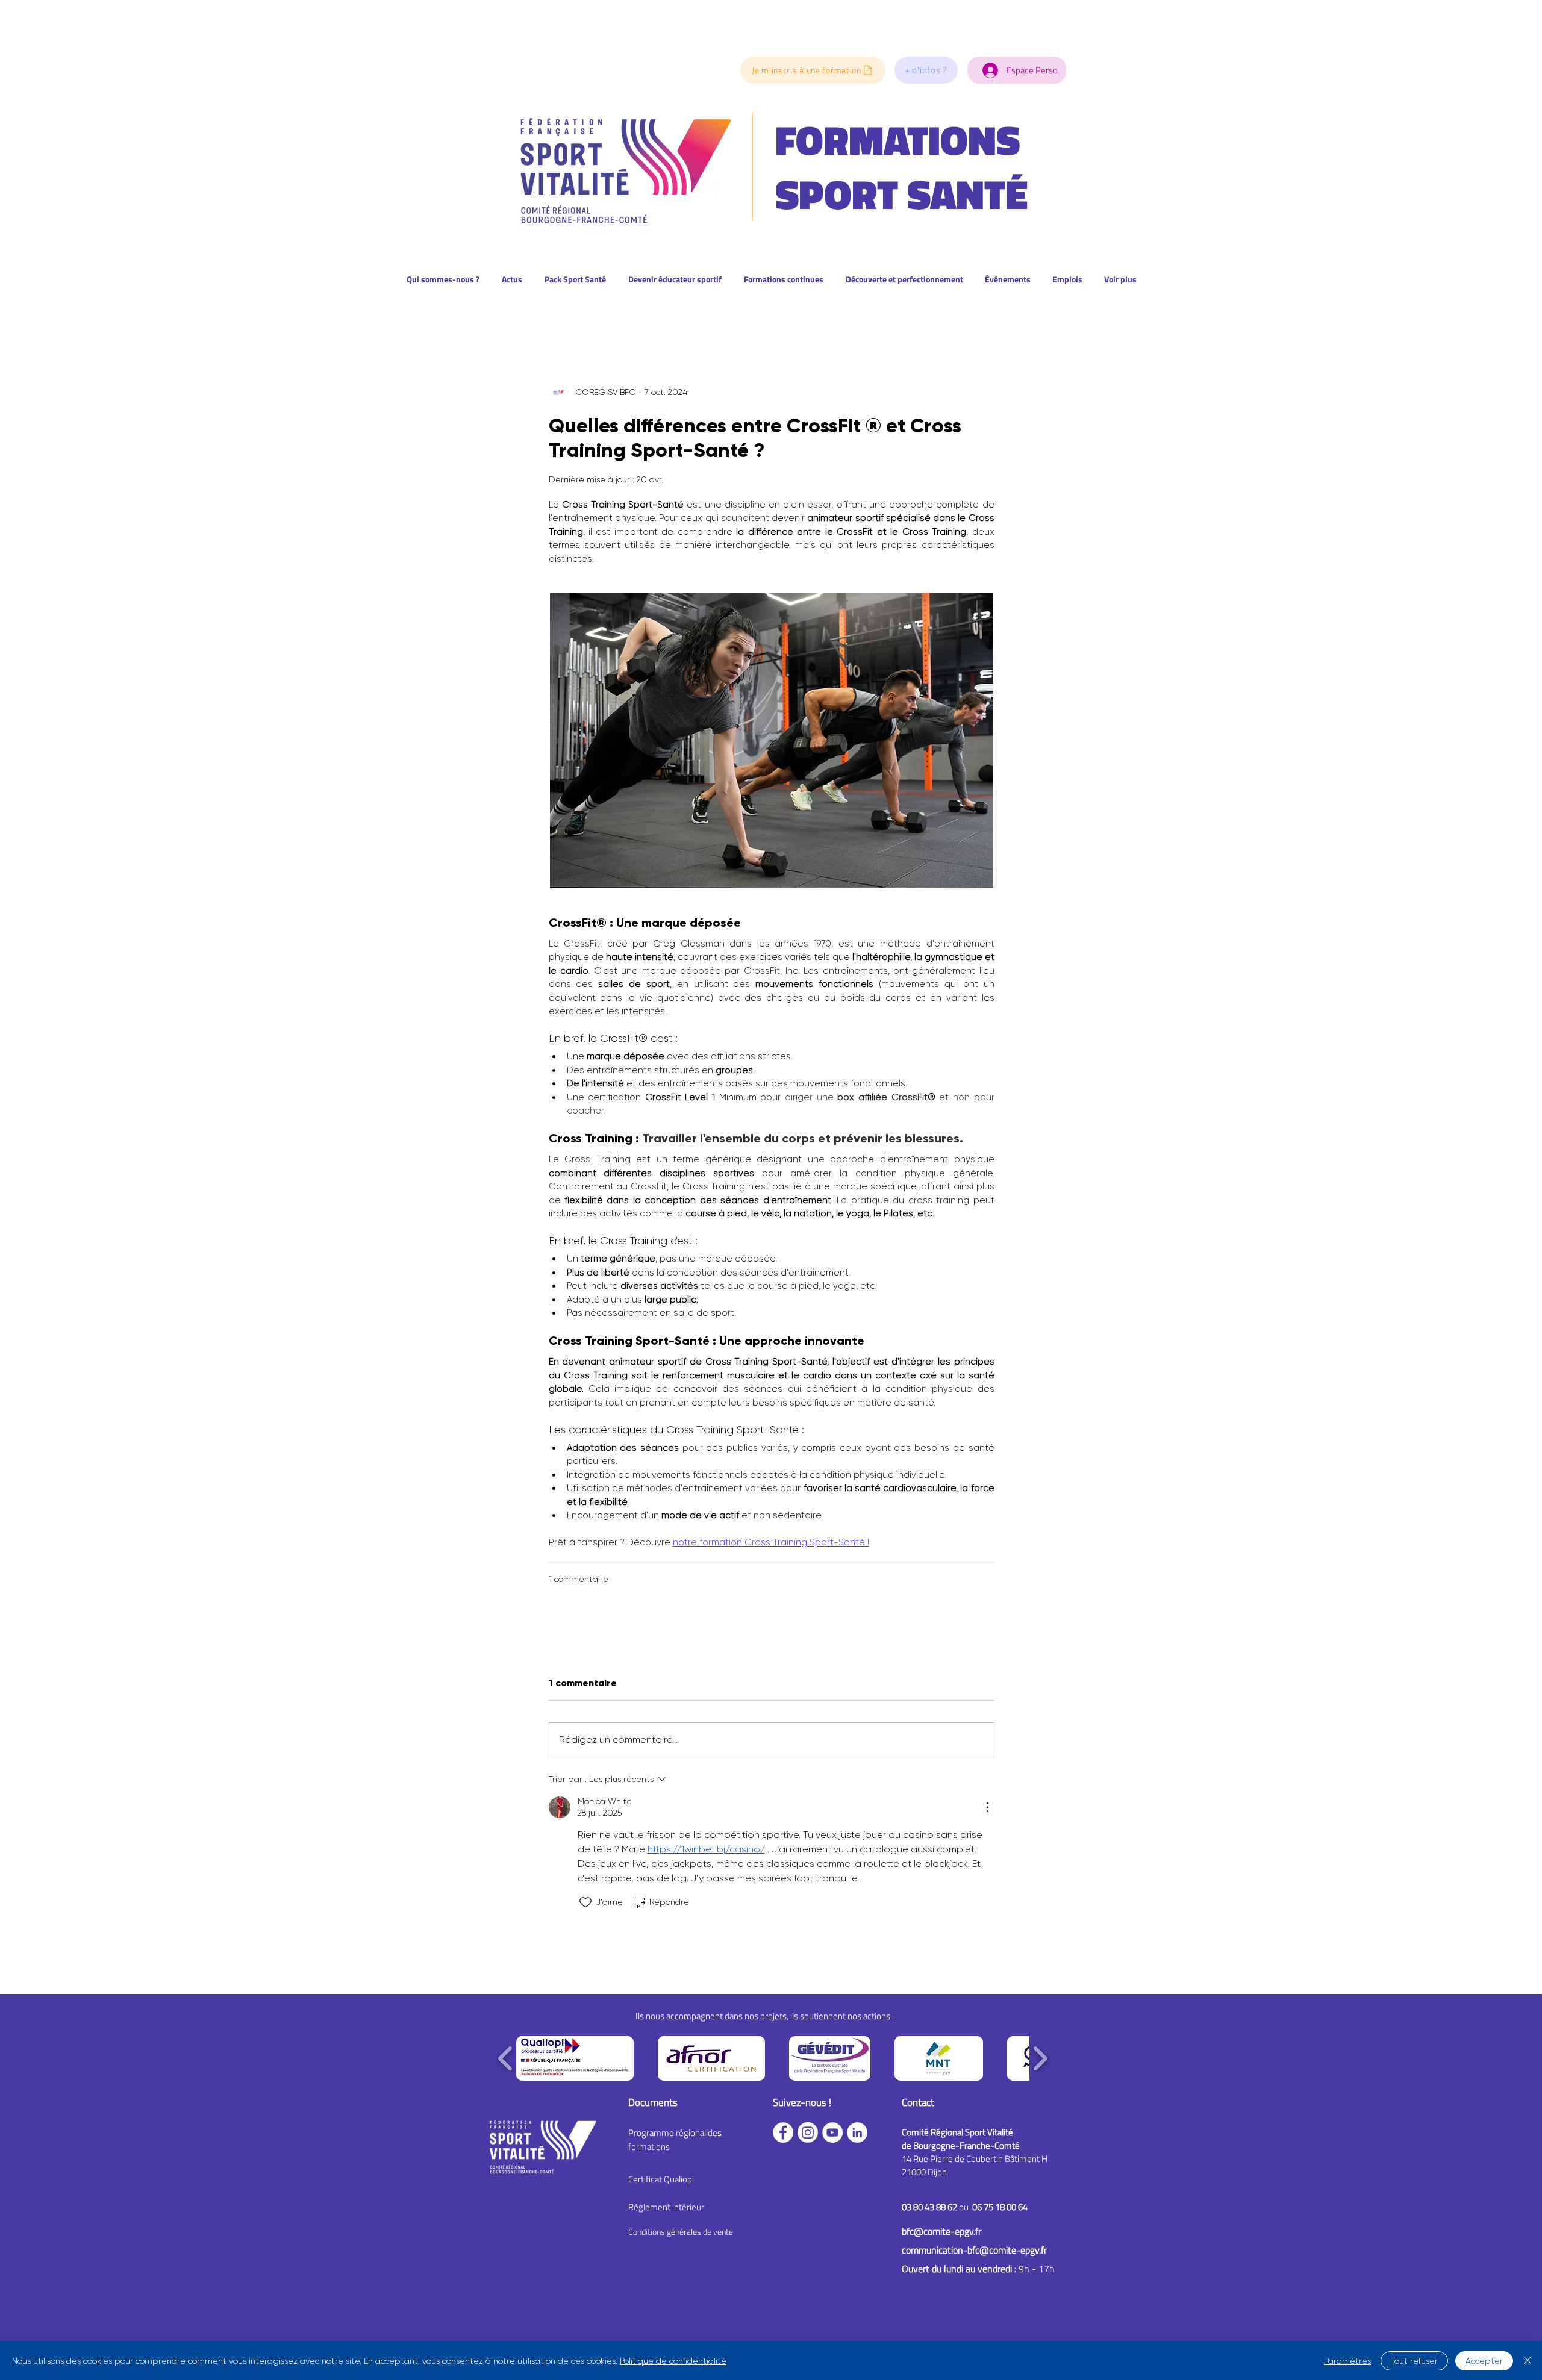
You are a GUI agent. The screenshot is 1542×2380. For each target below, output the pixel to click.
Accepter (1484, 2361)
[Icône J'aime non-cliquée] (585, 1902)
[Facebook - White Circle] (783, 2132)
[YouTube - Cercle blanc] (832, 2132)
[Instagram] (808, 2132)
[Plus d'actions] (987, 1807)
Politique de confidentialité (673, 2361)
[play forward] (1040, 2058)
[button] (926, 70)
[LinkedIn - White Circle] (857, 2132)
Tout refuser (1414, 2361)
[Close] (1528, 2361)
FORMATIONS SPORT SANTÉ (901, 167)
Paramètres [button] (1347, 2361)
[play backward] (506, 2058)
